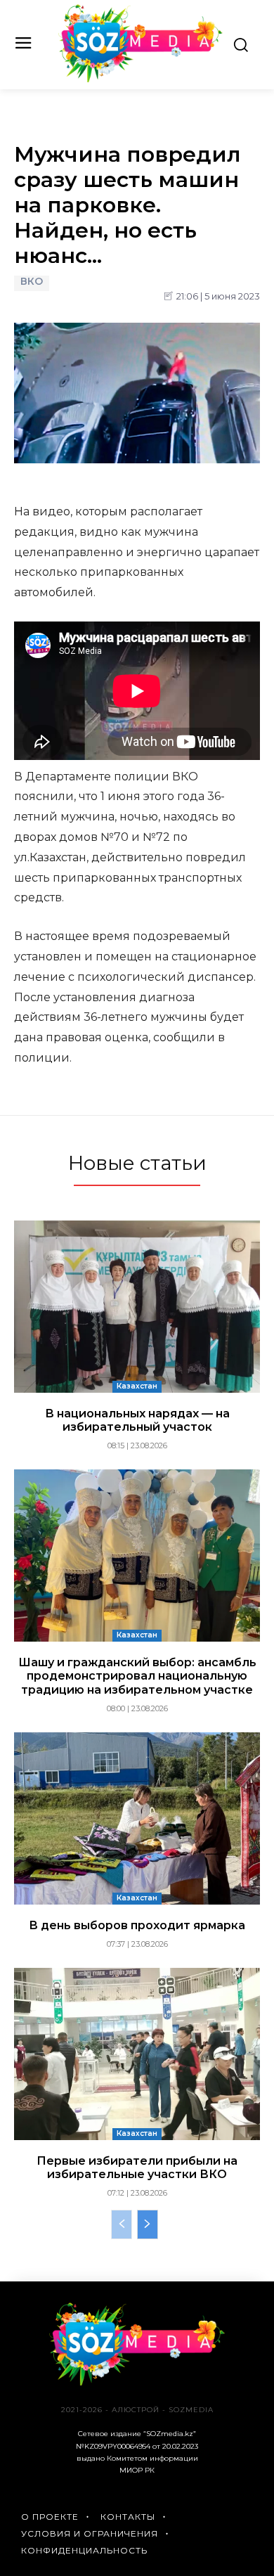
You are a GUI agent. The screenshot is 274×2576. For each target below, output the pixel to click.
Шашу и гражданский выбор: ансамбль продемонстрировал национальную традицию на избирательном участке (137, 1676)
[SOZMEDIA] (141, 43)
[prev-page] (122, 2224)
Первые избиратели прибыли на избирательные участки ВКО (137, 2168)
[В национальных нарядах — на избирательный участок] (137, 1307)
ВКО (32, 282)
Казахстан (137, 1386)
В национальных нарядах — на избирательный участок (137, 1420)
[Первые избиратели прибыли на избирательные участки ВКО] (137, 2054)
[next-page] (148, 2224)
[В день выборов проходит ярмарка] (137, 1818)
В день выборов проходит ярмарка (137, 1925)
